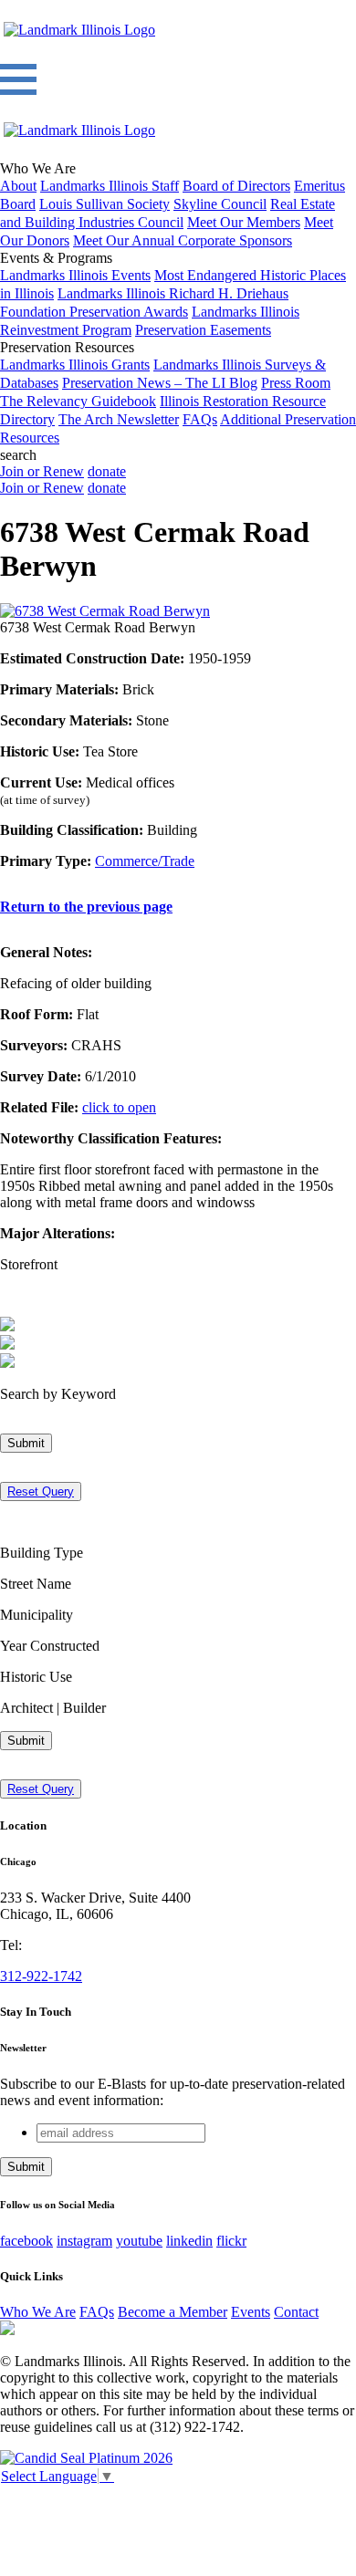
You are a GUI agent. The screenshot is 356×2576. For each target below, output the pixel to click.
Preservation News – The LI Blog (160, 383)
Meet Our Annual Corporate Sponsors (183, 240)
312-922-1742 (41, 1976)
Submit (26, 1443)
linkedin (189, 2241)
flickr (231, 2241)
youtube (139, 2241)
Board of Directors (236, 186)
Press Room (296, 383)
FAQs (200, 419)
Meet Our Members (244, 222)
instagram (84, 2241)
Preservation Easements (203, 330)
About (18, 186)
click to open (119, 1107)
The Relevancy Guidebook (78, 401)
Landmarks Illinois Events (75, 275)
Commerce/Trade (145, 861)
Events (251, 2312)
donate (107, 471)
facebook (26, 2241)
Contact (296, 2312)
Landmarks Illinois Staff (110, 186)
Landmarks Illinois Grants (75, 365)
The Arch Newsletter (119, 419)
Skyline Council (220, 204)
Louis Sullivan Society (105, 204)
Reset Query (41, 1491)
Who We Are (38, 2312)
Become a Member (173, 2312)
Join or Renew (42, 471)
